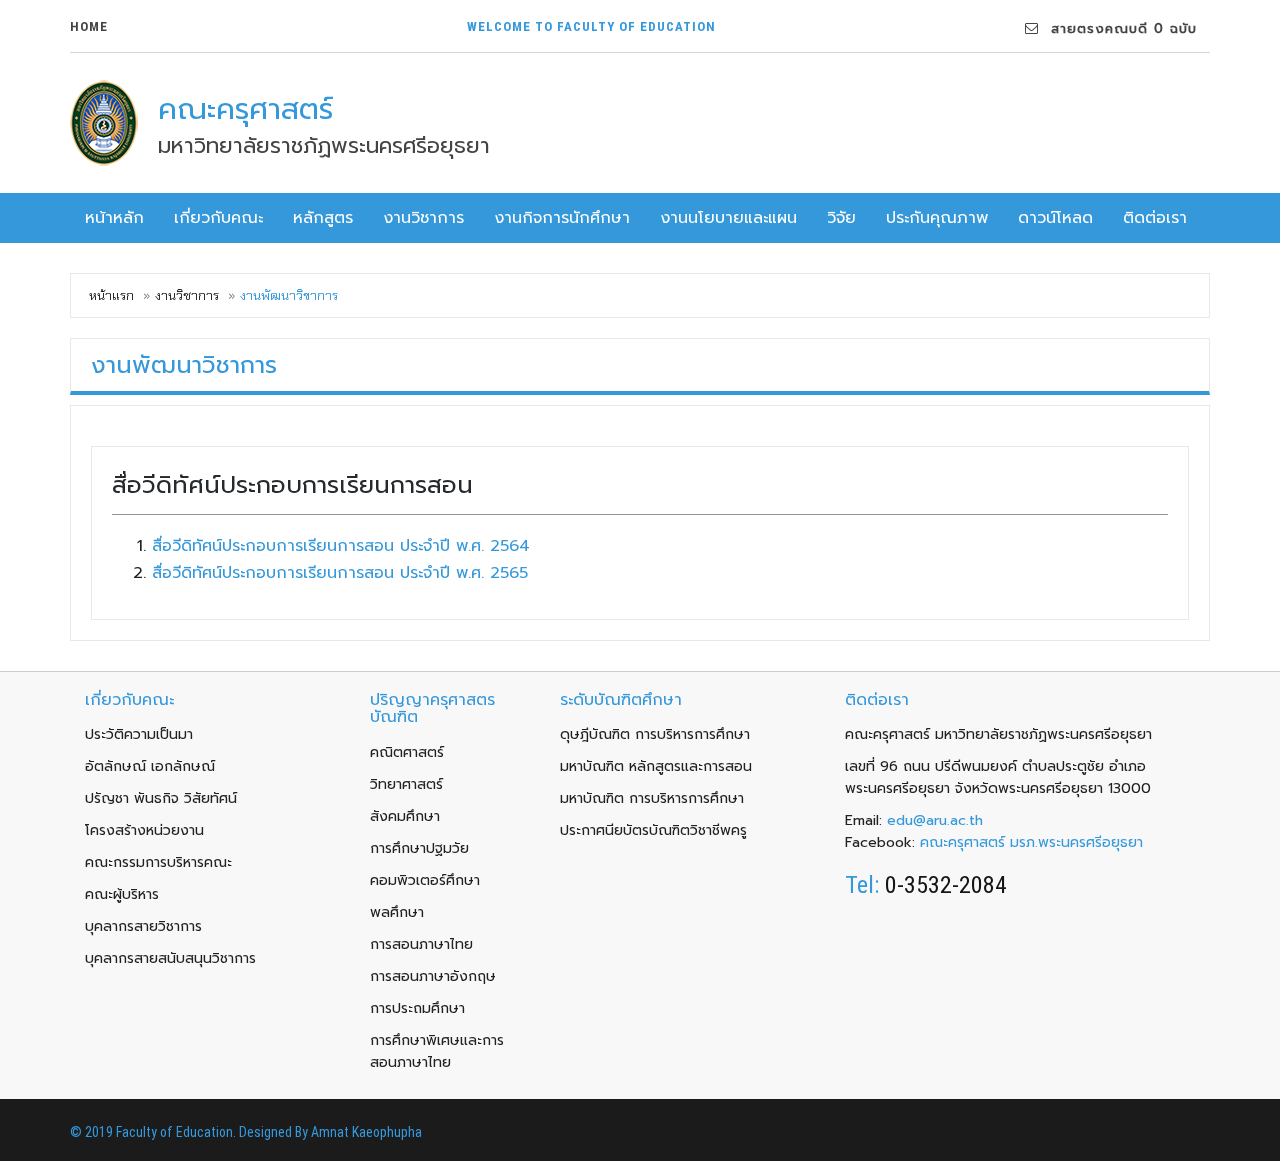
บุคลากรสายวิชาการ (143, 926)
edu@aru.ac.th (935, 820)
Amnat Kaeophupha (366, 1132)
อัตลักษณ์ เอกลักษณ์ (150, 766)
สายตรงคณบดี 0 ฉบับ (1118, 28)
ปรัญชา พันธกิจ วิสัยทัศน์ (161, 798)
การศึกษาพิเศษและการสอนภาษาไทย (437, 1051)
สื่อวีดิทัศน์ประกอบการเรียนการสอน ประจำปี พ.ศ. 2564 (341, 546)
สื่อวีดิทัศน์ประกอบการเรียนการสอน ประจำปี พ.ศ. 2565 (340, 573)
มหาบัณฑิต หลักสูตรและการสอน (656, 766)
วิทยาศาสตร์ (406, 784)
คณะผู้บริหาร (122, 894)
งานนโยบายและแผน (728, 218)
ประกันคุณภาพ (937, 218)
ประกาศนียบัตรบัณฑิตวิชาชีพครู (653, 830)
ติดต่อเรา (1155, 218)
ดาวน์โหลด (1055, 218)
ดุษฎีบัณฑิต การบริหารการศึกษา (655, 734)
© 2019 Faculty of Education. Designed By (190, 1132)
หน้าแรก (111, 295)
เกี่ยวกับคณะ (218, 218)
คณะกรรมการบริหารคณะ (158, 862)
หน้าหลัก (114, 218)
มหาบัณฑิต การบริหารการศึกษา (652, 798)
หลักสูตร (323, 218)
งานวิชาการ (423, 218)
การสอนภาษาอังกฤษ (433, 976)
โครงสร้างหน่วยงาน (144, 830)
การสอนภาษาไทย (421, 944)
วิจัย (841, 218)
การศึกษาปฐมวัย (419, 848)
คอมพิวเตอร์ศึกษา (425, 880)
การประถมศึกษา (417, 1008)
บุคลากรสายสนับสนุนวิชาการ (170, 958)
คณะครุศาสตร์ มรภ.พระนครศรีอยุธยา (1031, 842)
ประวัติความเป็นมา (139, 734)
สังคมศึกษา (405, 816)
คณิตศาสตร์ (407, 752)
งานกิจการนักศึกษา (562, 218)
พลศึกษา (397, 912)
